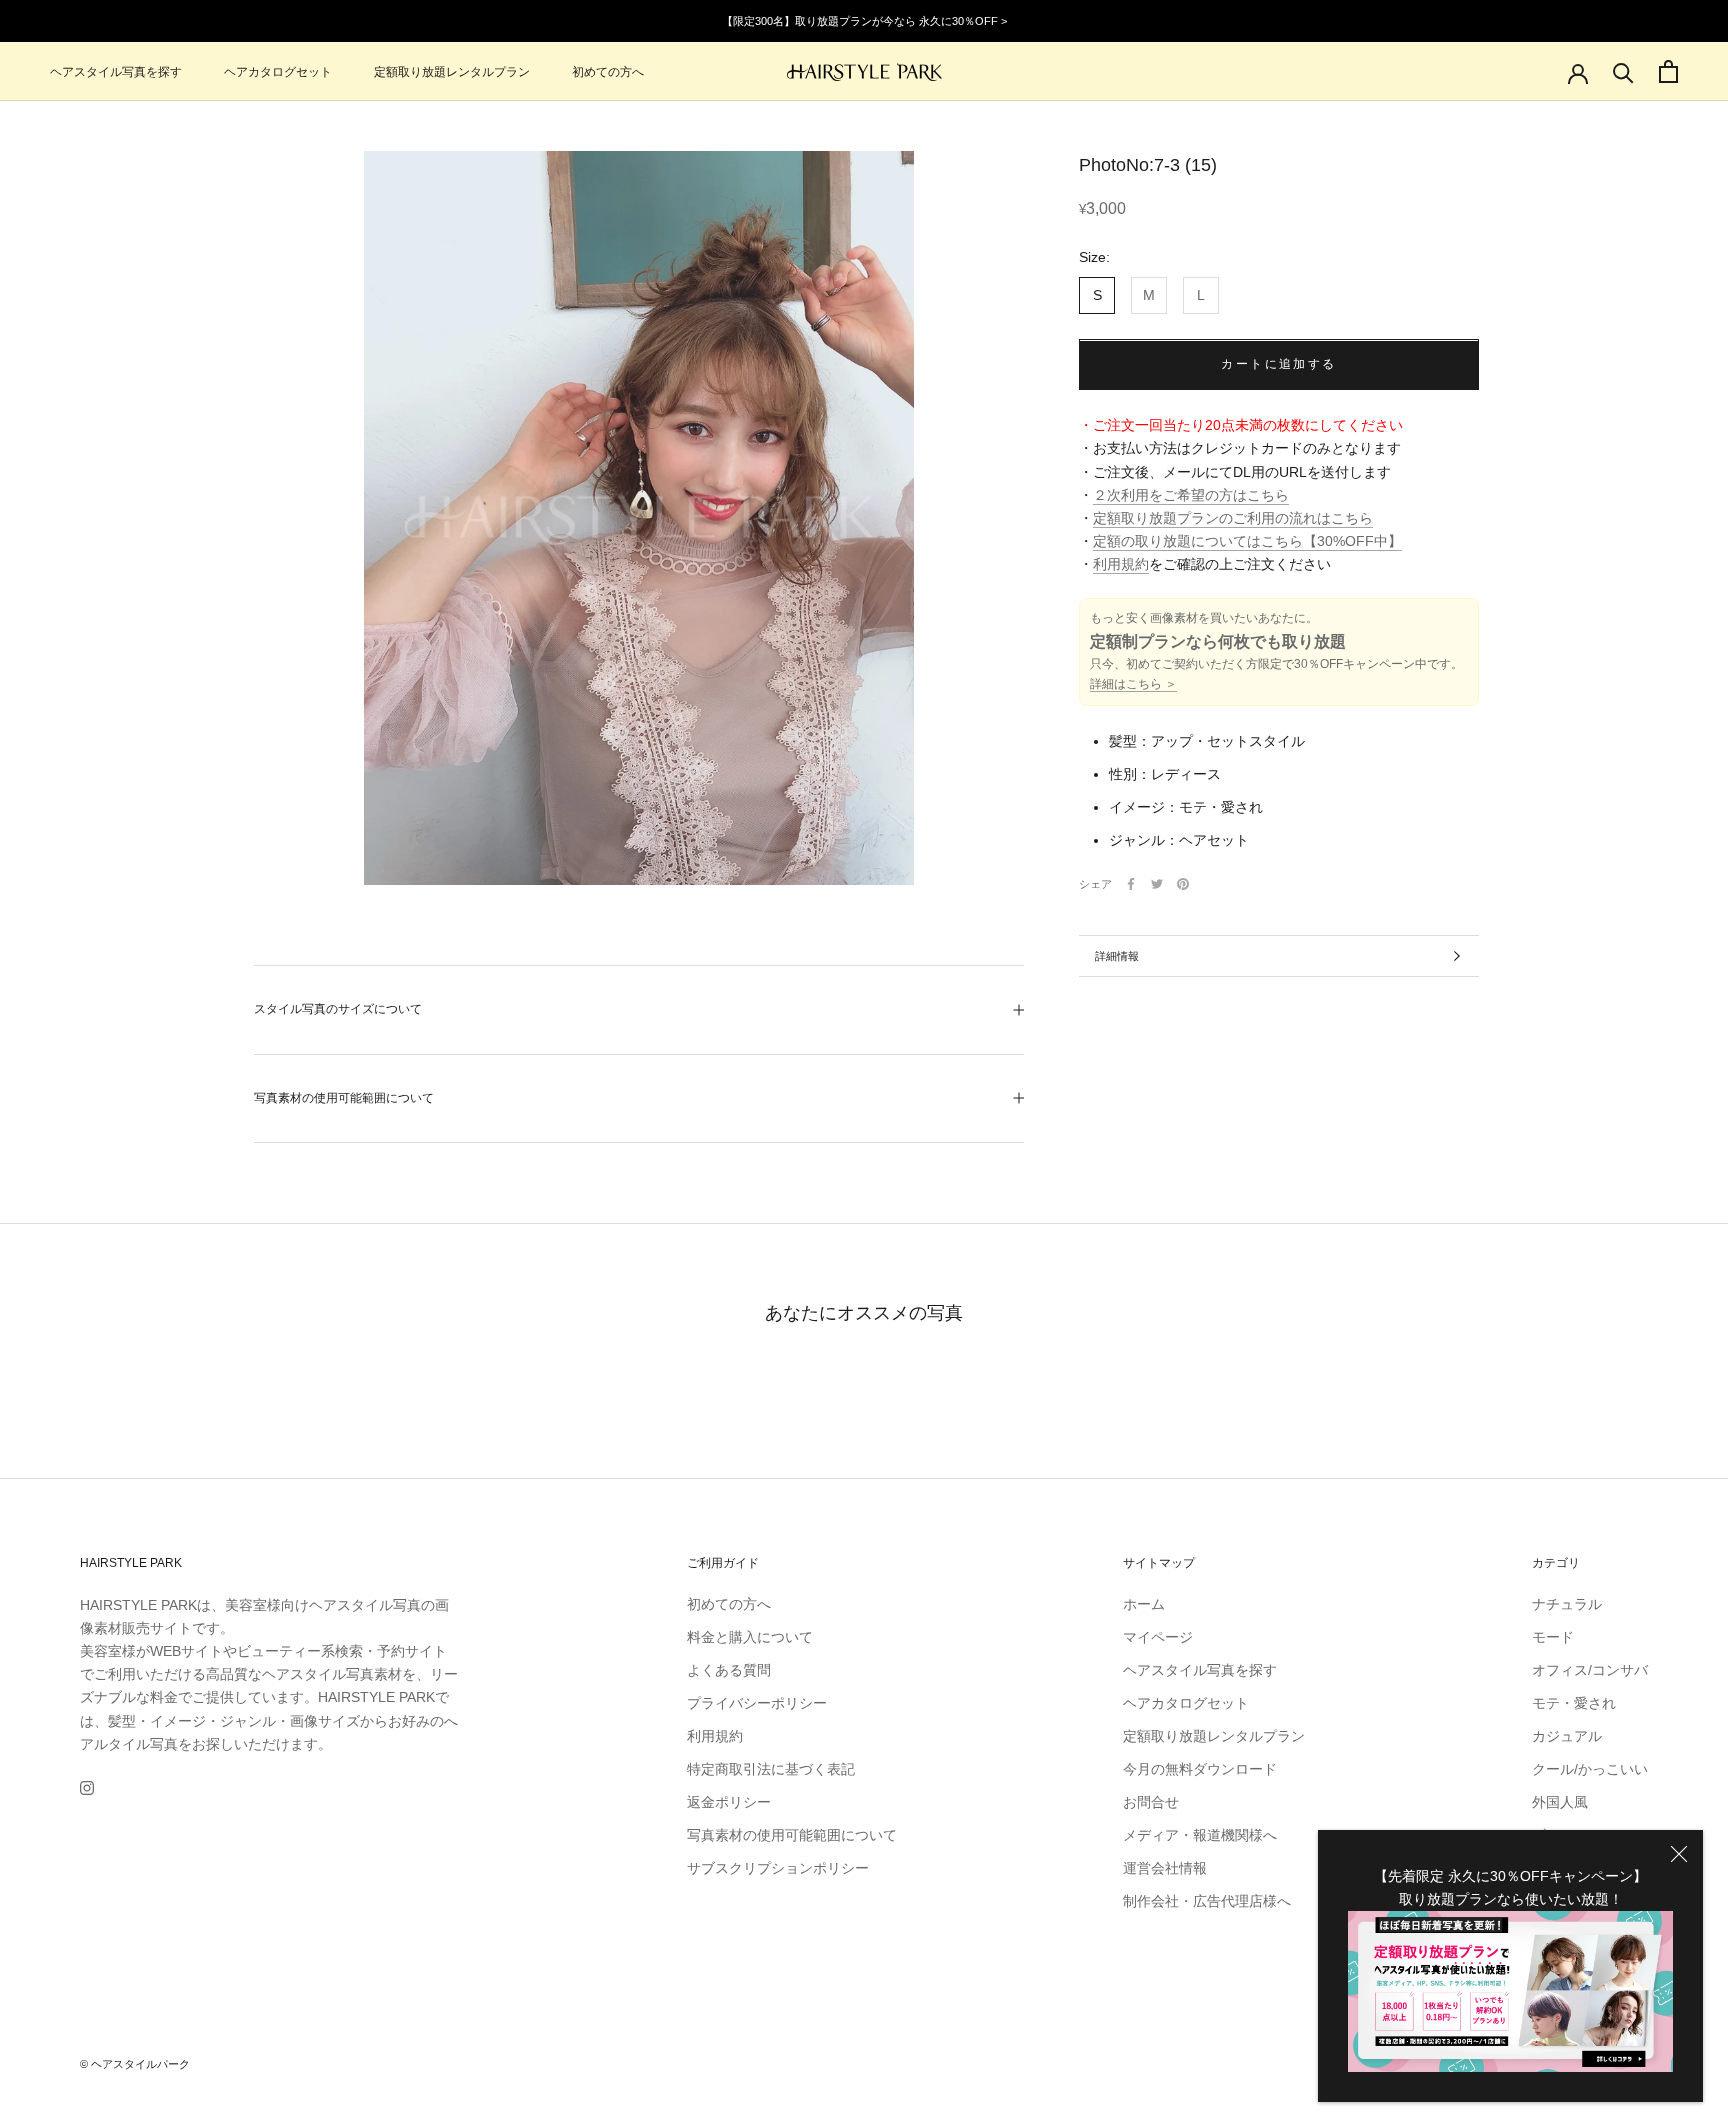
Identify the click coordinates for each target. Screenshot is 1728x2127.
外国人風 (1560, 1802)
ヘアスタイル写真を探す (116, 72)
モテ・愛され (1574, 1703)
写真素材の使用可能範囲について (344, 1098)
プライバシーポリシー (757, 1703)
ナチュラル (1567, 1604)
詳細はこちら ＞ (1133, 684)
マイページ (1158, 1637)
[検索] (1623, 71)
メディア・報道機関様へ (1200, 1835)
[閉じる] (1679, 1854)
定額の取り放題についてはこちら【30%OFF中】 (1247, 541)
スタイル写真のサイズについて (338, 1009)
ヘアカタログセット (278, 72)
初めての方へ (608, 72)
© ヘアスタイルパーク (135, 2064)
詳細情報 (1117, 956)
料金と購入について (750, 1637)
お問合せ (1151, 1802)
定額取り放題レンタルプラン (452, 72)
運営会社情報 (1165, 1868)
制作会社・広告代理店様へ (1207, 1901)
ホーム (1144, 1604)
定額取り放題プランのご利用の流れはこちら (1233, 518)
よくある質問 (729, 1670)
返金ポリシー (729, 1802)
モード (1553, 1637)
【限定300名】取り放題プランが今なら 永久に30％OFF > (864, 21)
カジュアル (1567, 1736)
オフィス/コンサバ (1590, 1670)
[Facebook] (1131, 884)
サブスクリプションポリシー (778, 1868)
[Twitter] (1157, 884)
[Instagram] (87, 1787)
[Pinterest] (1183, 884)
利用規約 (1121, 564)
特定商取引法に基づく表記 (771, 1769)
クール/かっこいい (1590, 1769)
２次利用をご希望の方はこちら (1191, 495)
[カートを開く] (1668, 71)
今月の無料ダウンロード (1200, 1769)
